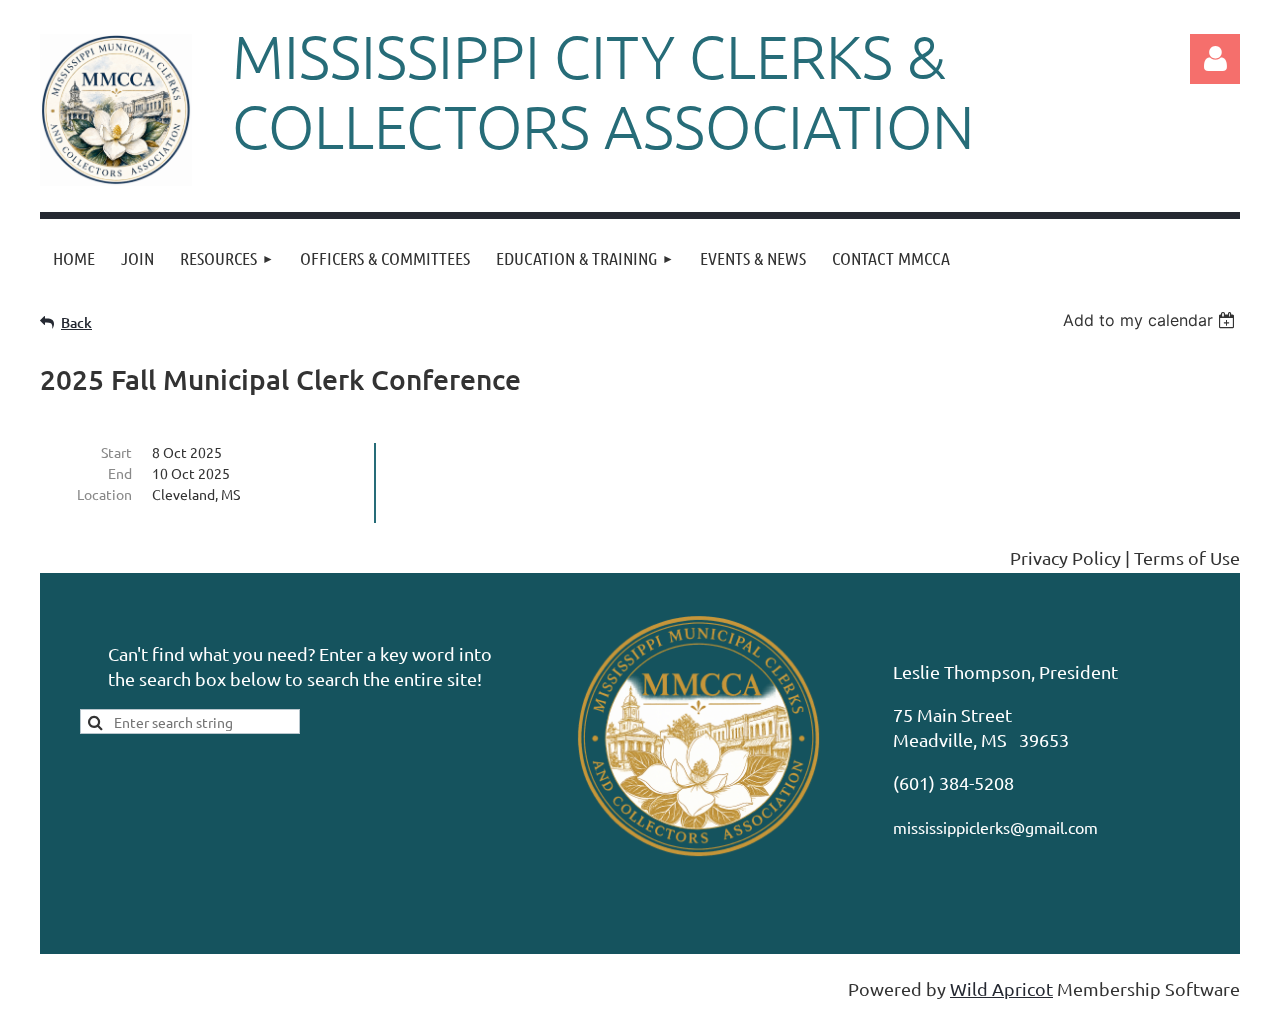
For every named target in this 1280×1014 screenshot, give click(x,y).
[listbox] (1151, 320)
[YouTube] (189, 559)
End (120, 473)
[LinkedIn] (144, 559)
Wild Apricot (1001, 988)
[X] (99, 559)
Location (104, 494)
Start (116, 452)
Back (76, 322)
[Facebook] (54, 559)
